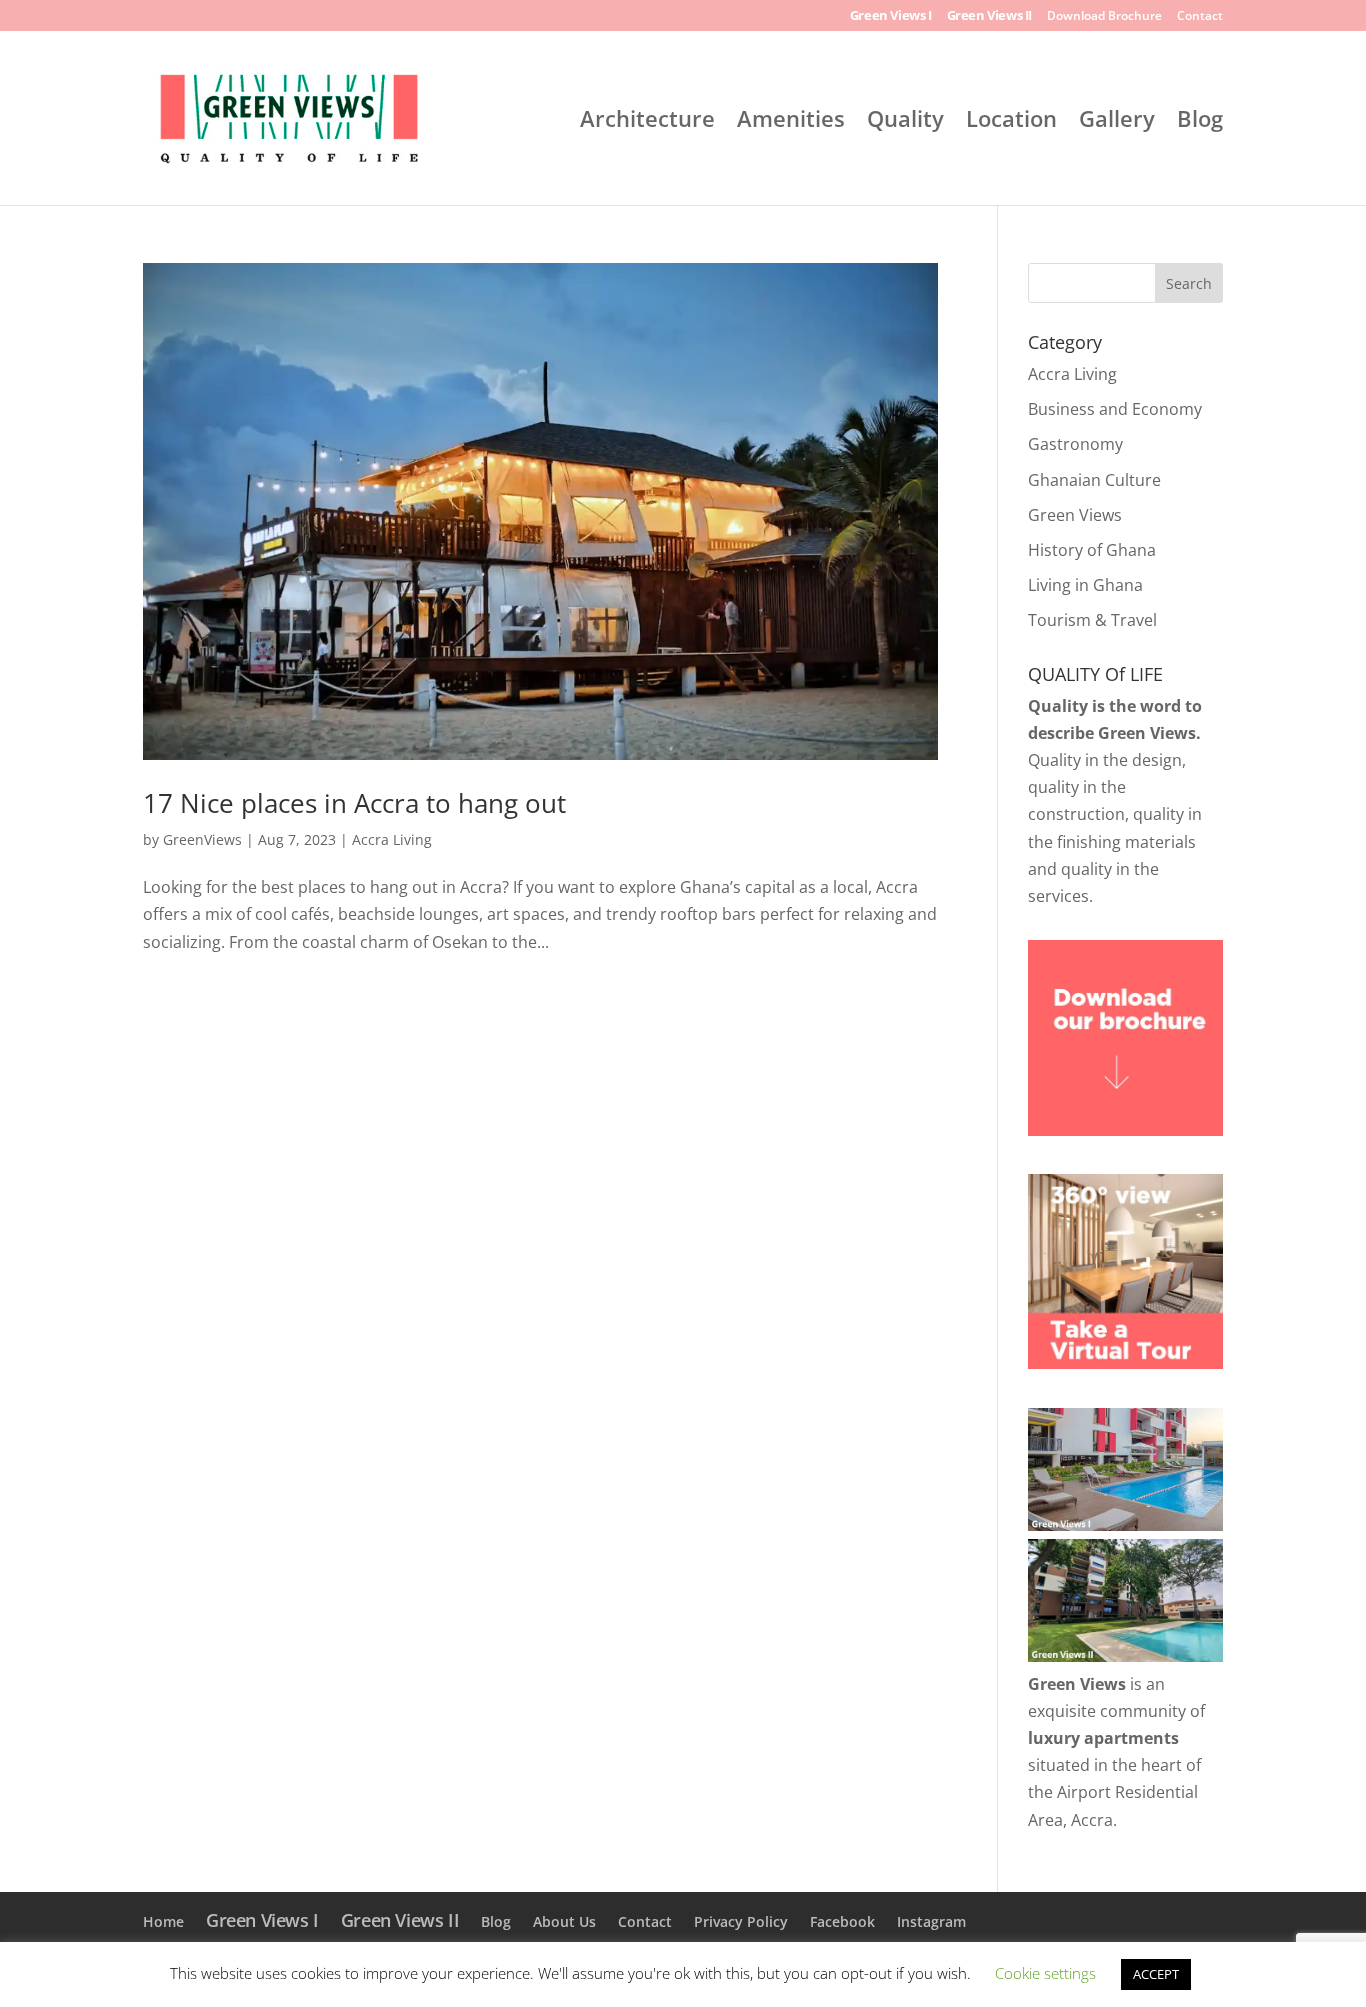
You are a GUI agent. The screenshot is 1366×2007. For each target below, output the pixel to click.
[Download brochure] (1125, 1130)
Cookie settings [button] (1045, 1973)
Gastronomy (1075, 444)
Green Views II (989, 16)
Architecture (647, 122)
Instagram (931, 1921)
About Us (564, 1921)
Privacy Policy (741, 1921)
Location (1011, 122)
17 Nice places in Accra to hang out (354, 803)
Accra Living (392, 839)
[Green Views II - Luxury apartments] (1125, 1656)
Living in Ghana (1085, 585)
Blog (1200, 122)
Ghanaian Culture (1094, 480)
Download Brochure (1104, 17)
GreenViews (202, 839)
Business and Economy (1115, 409)
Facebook (842, 1921)
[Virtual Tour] (1125, 1363)
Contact (1200, 17)
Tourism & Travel (1092, 620)
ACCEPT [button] (1156, 1974)
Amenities (791, 122)
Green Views (1075, 515)
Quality (905, 122)
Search (1189, 283)
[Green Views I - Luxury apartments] (1125, 1525)
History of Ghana (1092, 550)
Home (163, 1921)
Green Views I (891, 16)
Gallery (1117, 122)
